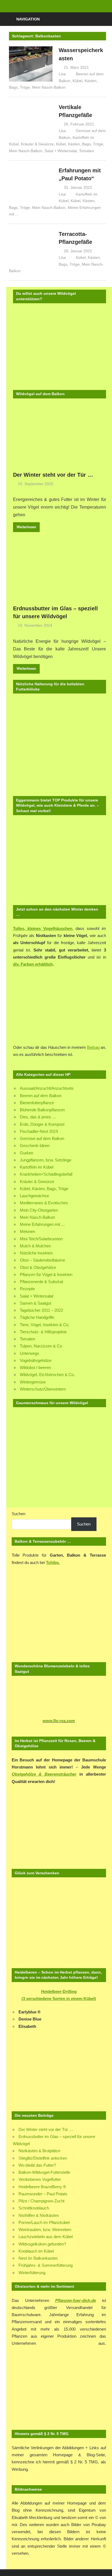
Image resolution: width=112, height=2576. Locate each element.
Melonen (27, 1231)
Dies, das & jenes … (38, 1117)
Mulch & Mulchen (35, 1246)
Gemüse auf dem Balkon (42, 1138)
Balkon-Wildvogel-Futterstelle (44, 2172)
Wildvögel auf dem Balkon (40, 394)
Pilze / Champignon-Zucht (41, 2201)
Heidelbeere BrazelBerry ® (42, 2187)
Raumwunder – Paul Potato (43, 2194)
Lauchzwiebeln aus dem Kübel (46, 2237)
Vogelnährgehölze (36, 1360)
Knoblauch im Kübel (36, 2251)
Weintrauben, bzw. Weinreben (45, 2230)
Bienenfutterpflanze (37, 1103)
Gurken (27, 1153)
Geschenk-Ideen (35, 1146)
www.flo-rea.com (59, 1721)
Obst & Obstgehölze (38, 1267)
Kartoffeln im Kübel (37, 1167)
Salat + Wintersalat (61, 151)
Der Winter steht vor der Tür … (53, 475)
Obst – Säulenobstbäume (42, 1260)
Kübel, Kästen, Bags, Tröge (80, 144)
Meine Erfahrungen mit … (43, 1224)
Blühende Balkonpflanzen (42, 1110)
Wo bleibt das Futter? (37, 2165)
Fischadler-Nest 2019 (39, 1131)
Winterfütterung (32, 2273)
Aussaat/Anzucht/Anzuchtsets (47, 1088)
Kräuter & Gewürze (37, 144)
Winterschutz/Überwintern (43, 1389)
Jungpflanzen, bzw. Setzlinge (46, 1160)
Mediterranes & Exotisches (44, 1203)
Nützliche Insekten (36, 1253)
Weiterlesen (26, 527)
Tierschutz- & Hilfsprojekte (43, 1332)
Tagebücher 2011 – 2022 (41, 1310)
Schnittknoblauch (34, 2208)
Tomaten (87, 151)
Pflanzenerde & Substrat (41, 1282)
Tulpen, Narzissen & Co (41, 1346)
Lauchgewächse (34, 1196)
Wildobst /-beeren (35, 1367)
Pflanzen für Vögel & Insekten (46, 1275)
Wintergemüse (33, 1382)
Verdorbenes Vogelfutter (40, 2179)
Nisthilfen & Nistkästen (39, 2215)
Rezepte (27, 1289)
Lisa (62, 74)
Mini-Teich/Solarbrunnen (41, 1239)
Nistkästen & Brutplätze (39, 2151)
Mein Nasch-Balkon (49, 87)
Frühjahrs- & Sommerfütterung (46, 2265)
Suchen (18, 1514)
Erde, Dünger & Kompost (42, 1124)
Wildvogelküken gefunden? (42, 2244)
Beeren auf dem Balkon (41, 1096)
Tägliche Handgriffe (37, 1317)
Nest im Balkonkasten (38, 2258)
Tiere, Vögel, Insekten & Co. (45, 1325)
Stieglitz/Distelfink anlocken (43, 2158)
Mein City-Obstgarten (39, 1210)
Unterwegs (29, 1353)
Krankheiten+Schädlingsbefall (46, 1174)
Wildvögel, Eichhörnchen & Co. (47, 1375)
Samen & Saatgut (35, 1303)
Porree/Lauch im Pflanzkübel (44, 2222)
